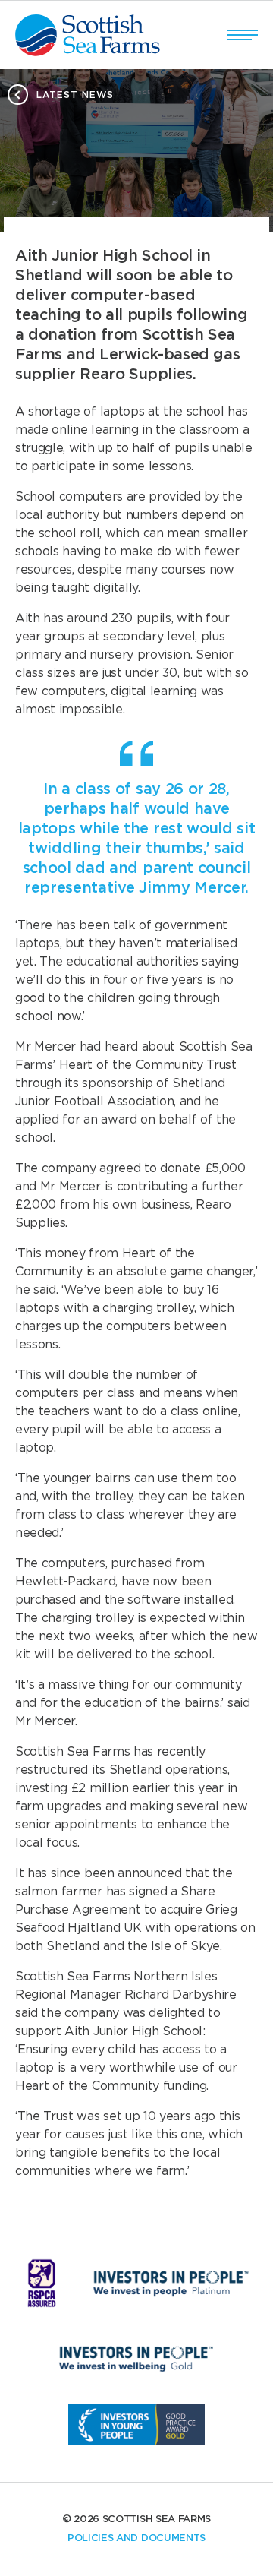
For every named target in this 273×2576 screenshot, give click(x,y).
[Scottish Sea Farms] (88, 35)
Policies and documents (136, 2538)
